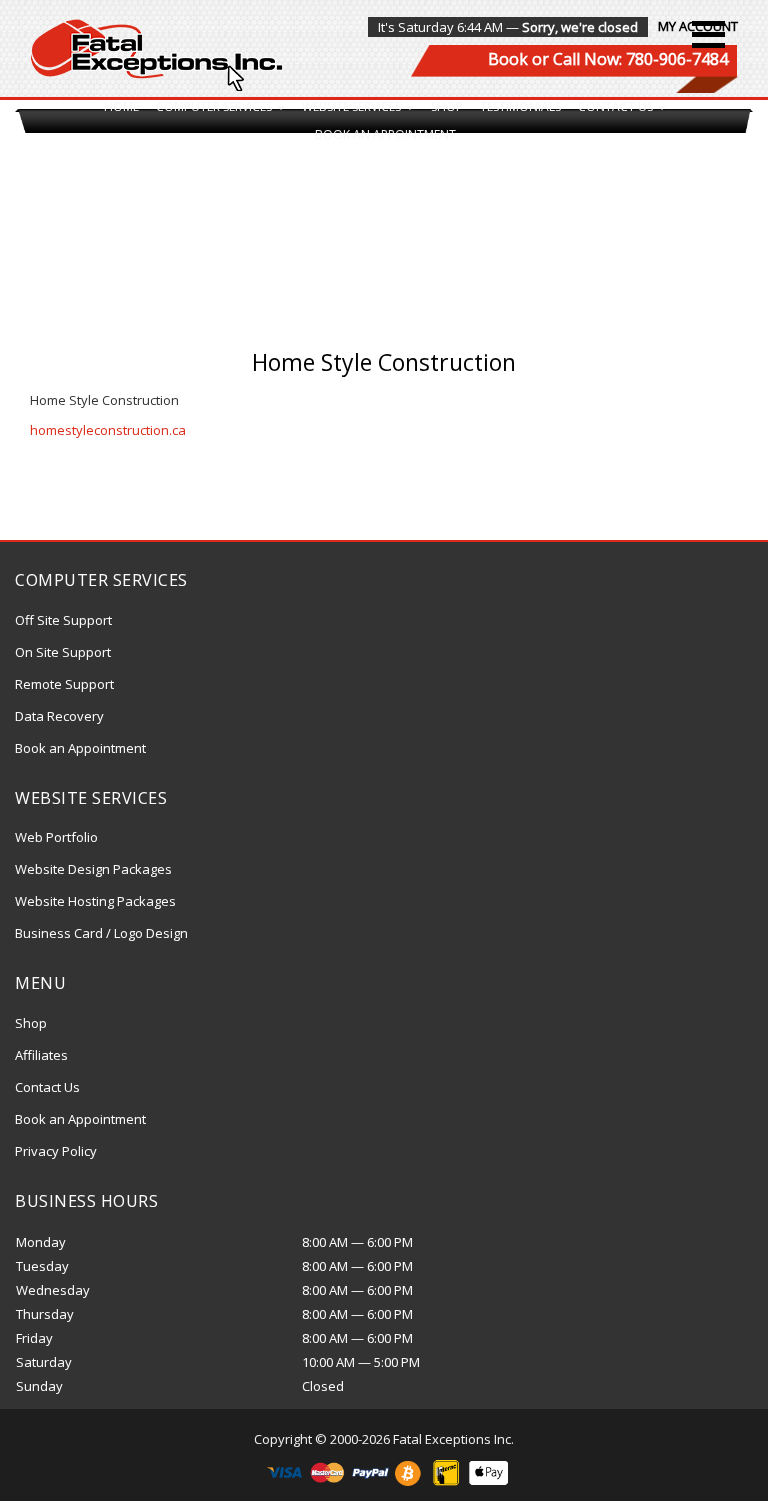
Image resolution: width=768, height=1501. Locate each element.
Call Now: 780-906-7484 (640, 59)
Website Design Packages (93, 869)
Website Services (353, 106)
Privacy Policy (56, 1151)
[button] (708, 34)
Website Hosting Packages (95, 901)
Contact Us (617, 106)
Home (121, 106)
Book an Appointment (385, 134)
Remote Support (64, 684)
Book (508, 59)
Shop (447, 106)
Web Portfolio (56, 837)
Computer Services (215, 106)
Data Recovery (59, 716)
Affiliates (41, 1055)
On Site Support (63, 652)
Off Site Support (63, 620)
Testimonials (520, 106)
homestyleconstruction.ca (108, 430)
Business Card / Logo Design (101, 933)
